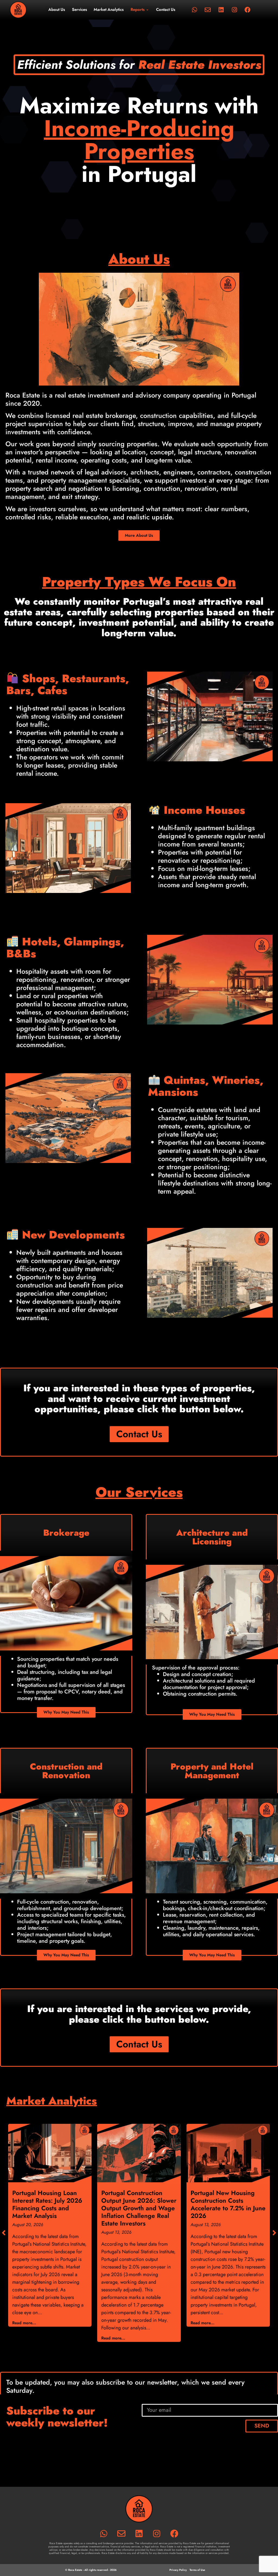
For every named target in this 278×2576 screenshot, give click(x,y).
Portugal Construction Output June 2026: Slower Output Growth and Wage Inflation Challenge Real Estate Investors (139, 2208)
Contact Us (166, 10)
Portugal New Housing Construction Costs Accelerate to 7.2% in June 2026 (228, 2204)
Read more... (24, 2323)
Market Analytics (109, 10)
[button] (274, 2233)
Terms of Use (197, 2570)
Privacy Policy (178, 2570)
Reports (138, 10)
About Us (57, 10)
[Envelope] (208, 10)
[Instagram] (234, 10)
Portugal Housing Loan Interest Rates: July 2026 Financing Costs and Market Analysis (47, 2204)
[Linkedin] (221, 10)
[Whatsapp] (194, 10)
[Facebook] (248, 10)
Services (80, 10)
